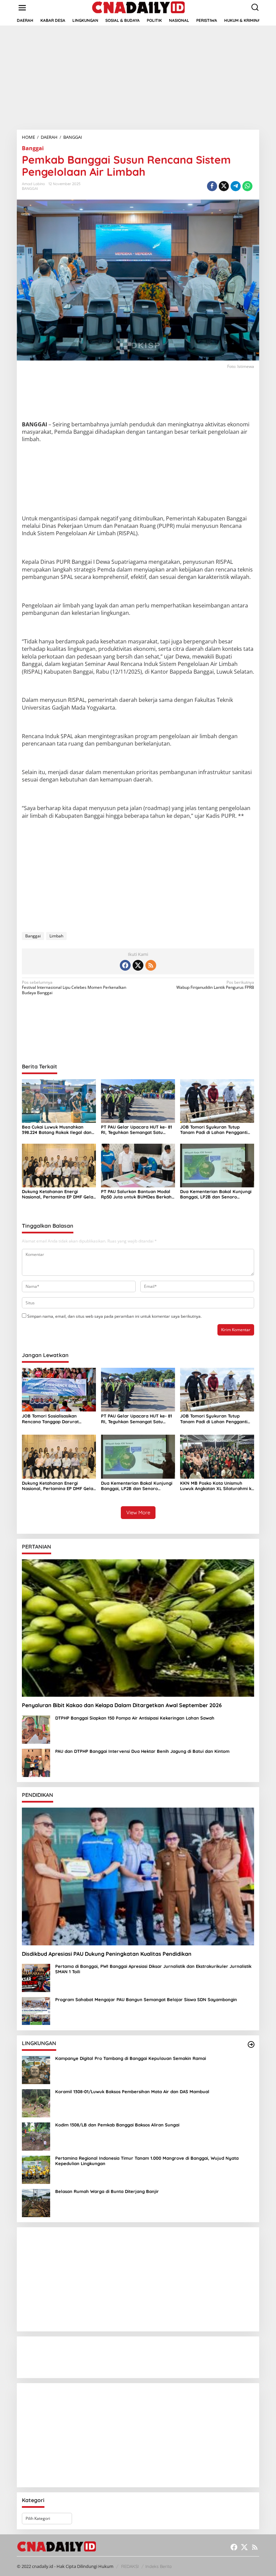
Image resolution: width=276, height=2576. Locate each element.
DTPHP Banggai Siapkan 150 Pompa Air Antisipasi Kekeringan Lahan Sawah (135, 1718)
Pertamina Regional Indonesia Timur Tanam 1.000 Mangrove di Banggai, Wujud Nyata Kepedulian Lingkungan (147, 2161)
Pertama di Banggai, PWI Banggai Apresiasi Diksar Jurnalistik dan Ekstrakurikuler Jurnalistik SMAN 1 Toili (153, 1969)
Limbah (56, 936)
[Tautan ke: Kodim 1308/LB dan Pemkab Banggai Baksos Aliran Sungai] (36, 2136)
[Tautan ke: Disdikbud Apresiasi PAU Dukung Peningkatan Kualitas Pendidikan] (138, 1876)
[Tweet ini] (224, 186)
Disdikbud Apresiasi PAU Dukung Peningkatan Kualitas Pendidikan (107, 1954)
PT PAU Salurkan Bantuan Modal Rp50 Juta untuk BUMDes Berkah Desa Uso (136, 1194)
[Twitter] (138, 965)
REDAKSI (130, 2566)
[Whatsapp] (247, 186)
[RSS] (151, 965)
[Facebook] (125, 965)
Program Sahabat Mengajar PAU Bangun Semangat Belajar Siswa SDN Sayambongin (146, 2000)
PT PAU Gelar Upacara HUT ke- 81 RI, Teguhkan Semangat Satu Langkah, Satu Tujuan (136, 1130)
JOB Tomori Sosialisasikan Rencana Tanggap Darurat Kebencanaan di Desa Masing (53, 1419)
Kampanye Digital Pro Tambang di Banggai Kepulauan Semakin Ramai (131, 2058)
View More (138, 1512)
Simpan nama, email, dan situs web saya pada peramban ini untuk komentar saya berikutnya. (114, 1316)
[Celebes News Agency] (139, 7)
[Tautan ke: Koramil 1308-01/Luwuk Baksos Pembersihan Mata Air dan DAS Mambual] (36, 2103)
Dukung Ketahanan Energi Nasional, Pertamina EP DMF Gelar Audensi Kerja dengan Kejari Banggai (59, 1194)
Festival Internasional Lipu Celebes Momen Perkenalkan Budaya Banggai (74, 988)
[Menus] (22, 8)
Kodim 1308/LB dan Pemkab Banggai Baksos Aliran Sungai (117, 2125)
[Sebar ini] (212, 186)
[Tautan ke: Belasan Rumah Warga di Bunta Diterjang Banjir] (36, 2203)
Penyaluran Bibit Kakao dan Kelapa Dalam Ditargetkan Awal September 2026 (122, 1705)
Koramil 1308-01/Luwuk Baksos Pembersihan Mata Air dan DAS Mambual (132, 2092)
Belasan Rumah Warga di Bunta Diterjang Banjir (107, 2191)
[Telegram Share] (236, 186)
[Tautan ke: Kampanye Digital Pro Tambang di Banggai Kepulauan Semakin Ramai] (36, 2070)
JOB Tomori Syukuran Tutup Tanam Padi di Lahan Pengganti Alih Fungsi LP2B (214, 1130)
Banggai (33, 148)
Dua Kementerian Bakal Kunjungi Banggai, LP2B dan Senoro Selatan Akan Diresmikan (216, 1194)
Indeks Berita (159, 2566)
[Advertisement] (138, 78)
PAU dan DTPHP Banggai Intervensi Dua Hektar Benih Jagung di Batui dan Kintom (143, 1751)
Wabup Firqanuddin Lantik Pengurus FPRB (215, 985)
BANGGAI (30, 188)
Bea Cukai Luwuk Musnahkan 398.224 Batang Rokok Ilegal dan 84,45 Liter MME (57, 1130)
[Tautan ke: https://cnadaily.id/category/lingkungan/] (251, 2044)
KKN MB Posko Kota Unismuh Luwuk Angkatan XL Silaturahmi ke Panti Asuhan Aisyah (217, 1486)
